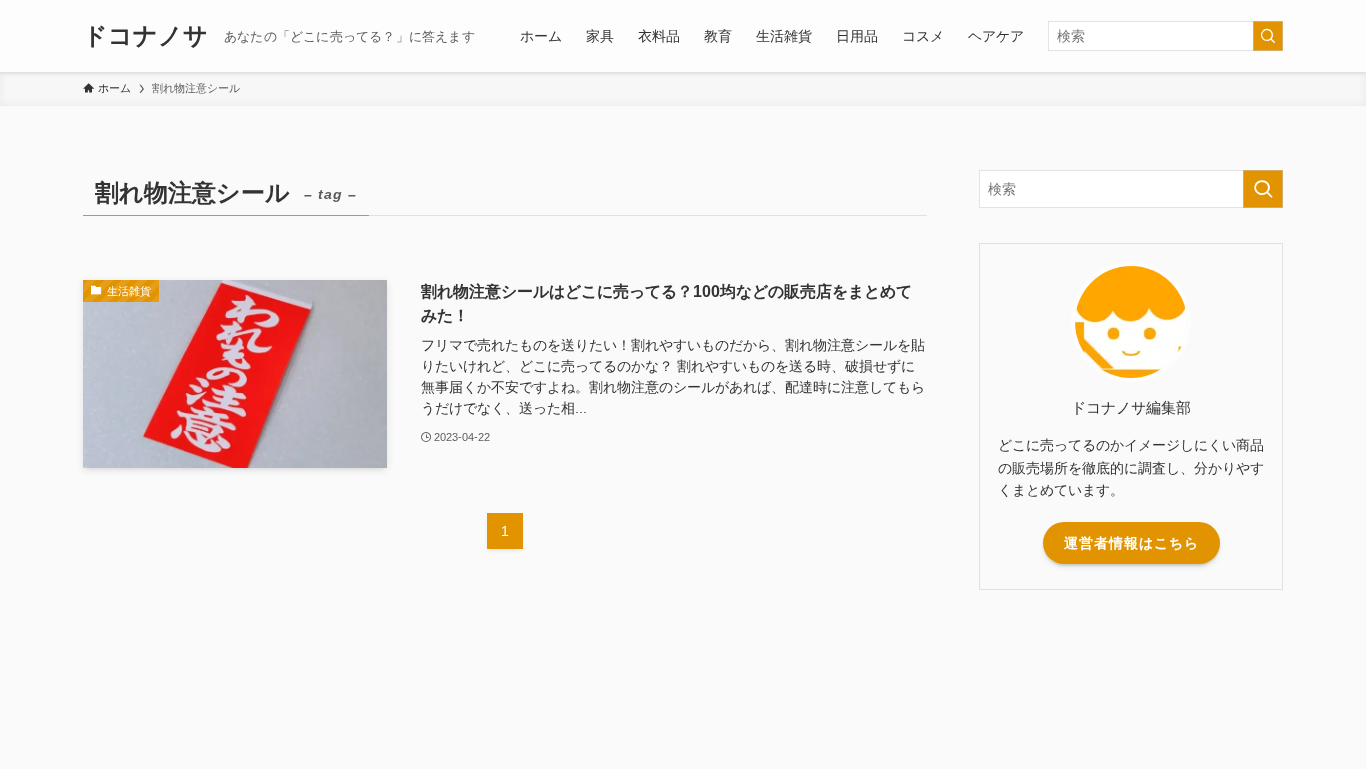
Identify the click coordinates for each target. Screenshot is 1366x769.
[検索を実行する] (1268, 36)
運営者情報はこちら (1131, 543)
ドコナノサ (145, 36)
